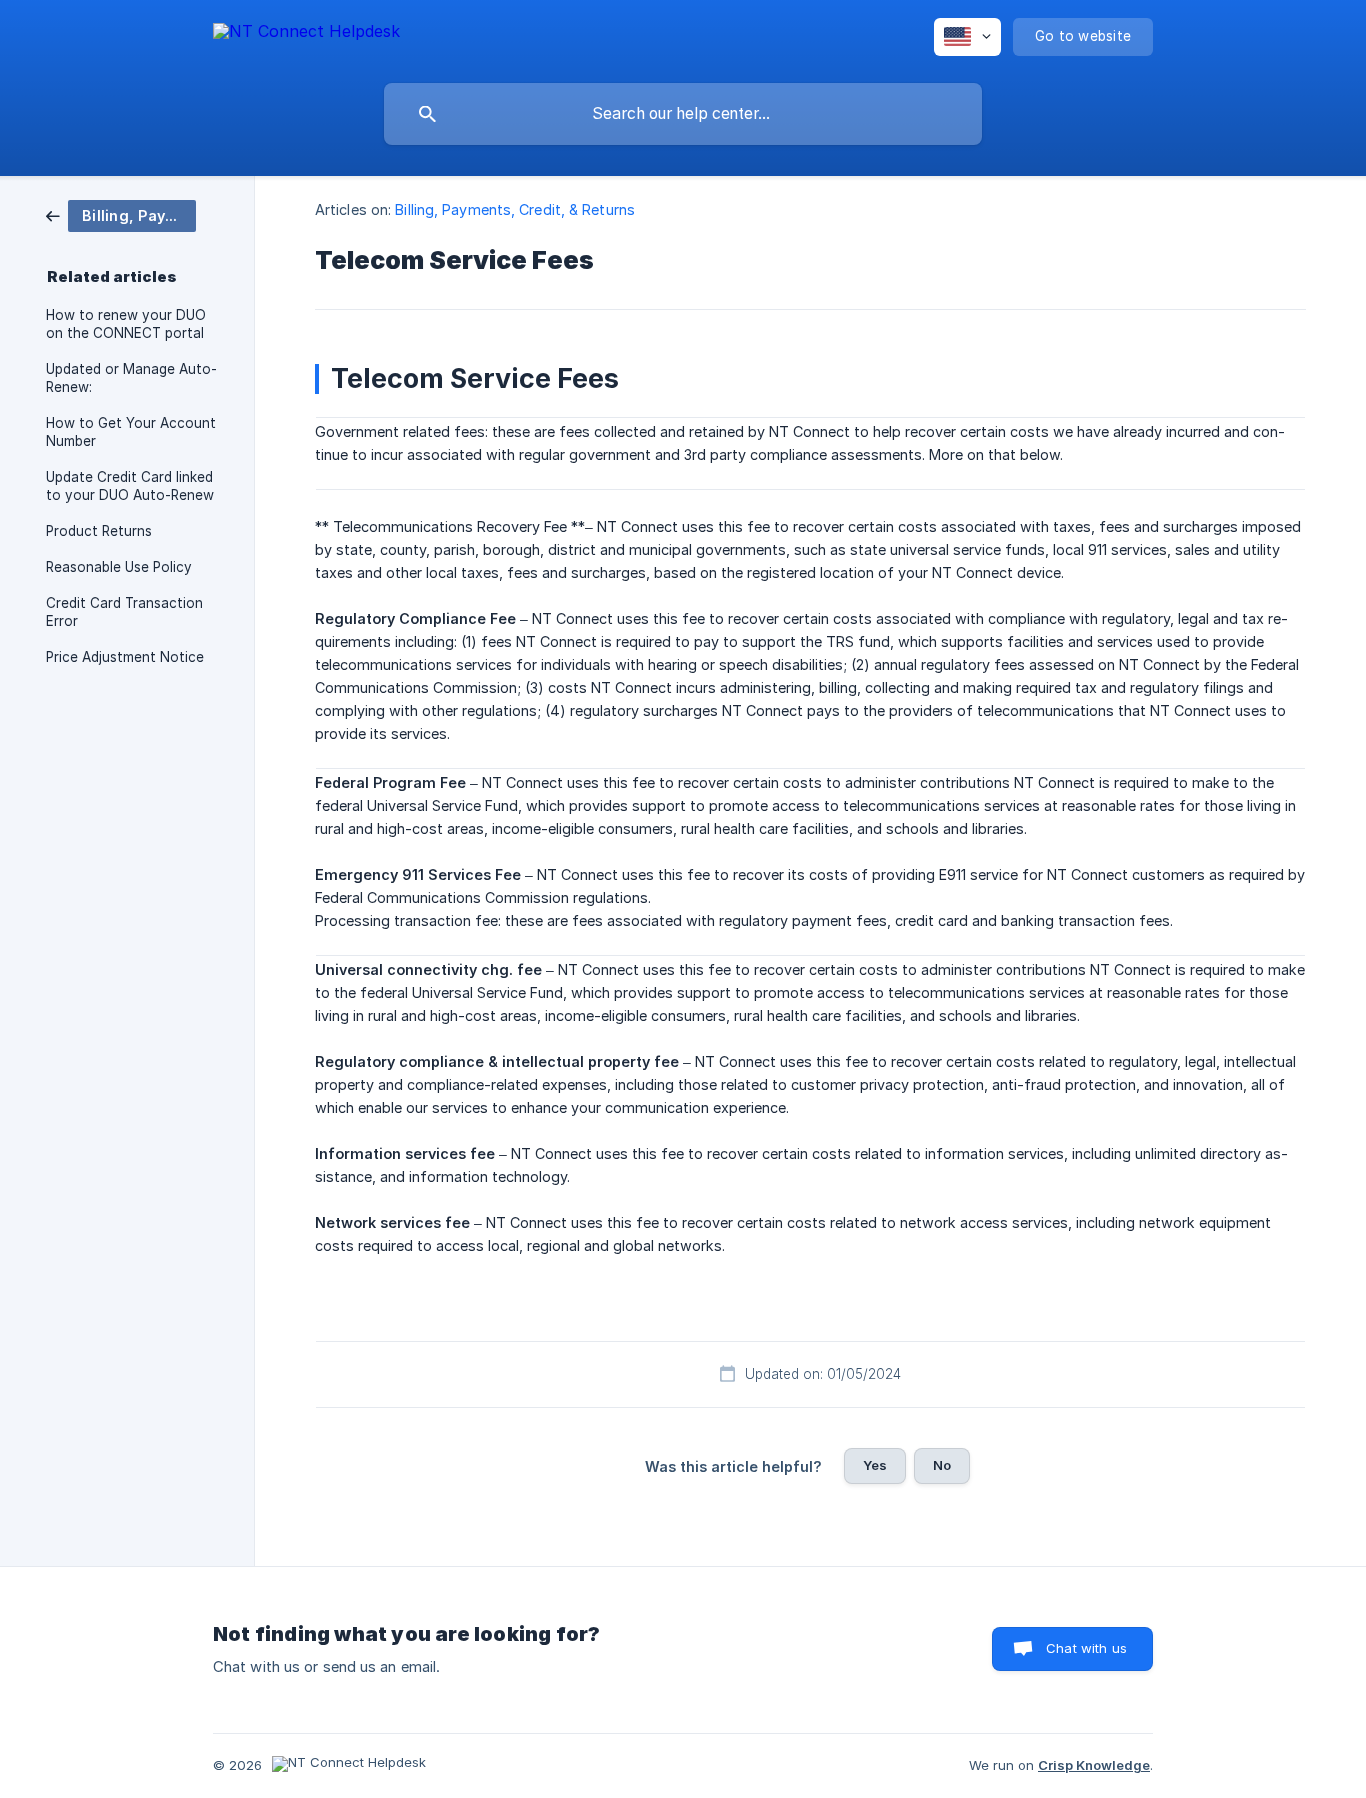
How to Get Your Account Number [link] (131, 432)
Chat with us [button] (1086, 1648)
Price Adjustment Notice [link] (125, 657)
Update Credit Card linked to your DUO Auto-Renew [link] (130, 486)
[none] (306, 34)
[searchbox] (683, 114)
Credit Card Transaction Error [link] (124, 612)
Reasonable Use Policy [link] (119, 567)
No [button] (942, 1465)
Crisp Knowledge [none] (1094, 1765)
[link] (121, 214)
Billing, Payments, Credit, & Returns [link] (515, 209)
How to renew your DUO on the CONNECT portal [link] (126, 324)
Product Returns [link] (99, 531)
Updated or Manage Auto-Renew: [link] (131, 378)
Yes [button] (875, 1465)
